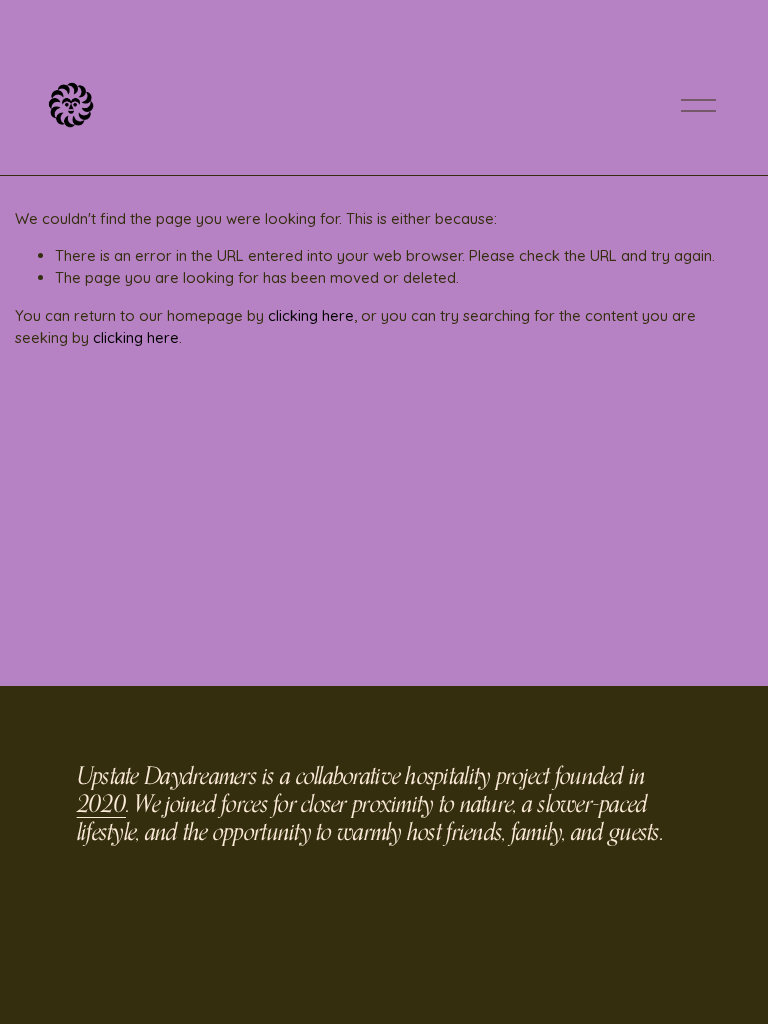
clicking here (311, 315)
